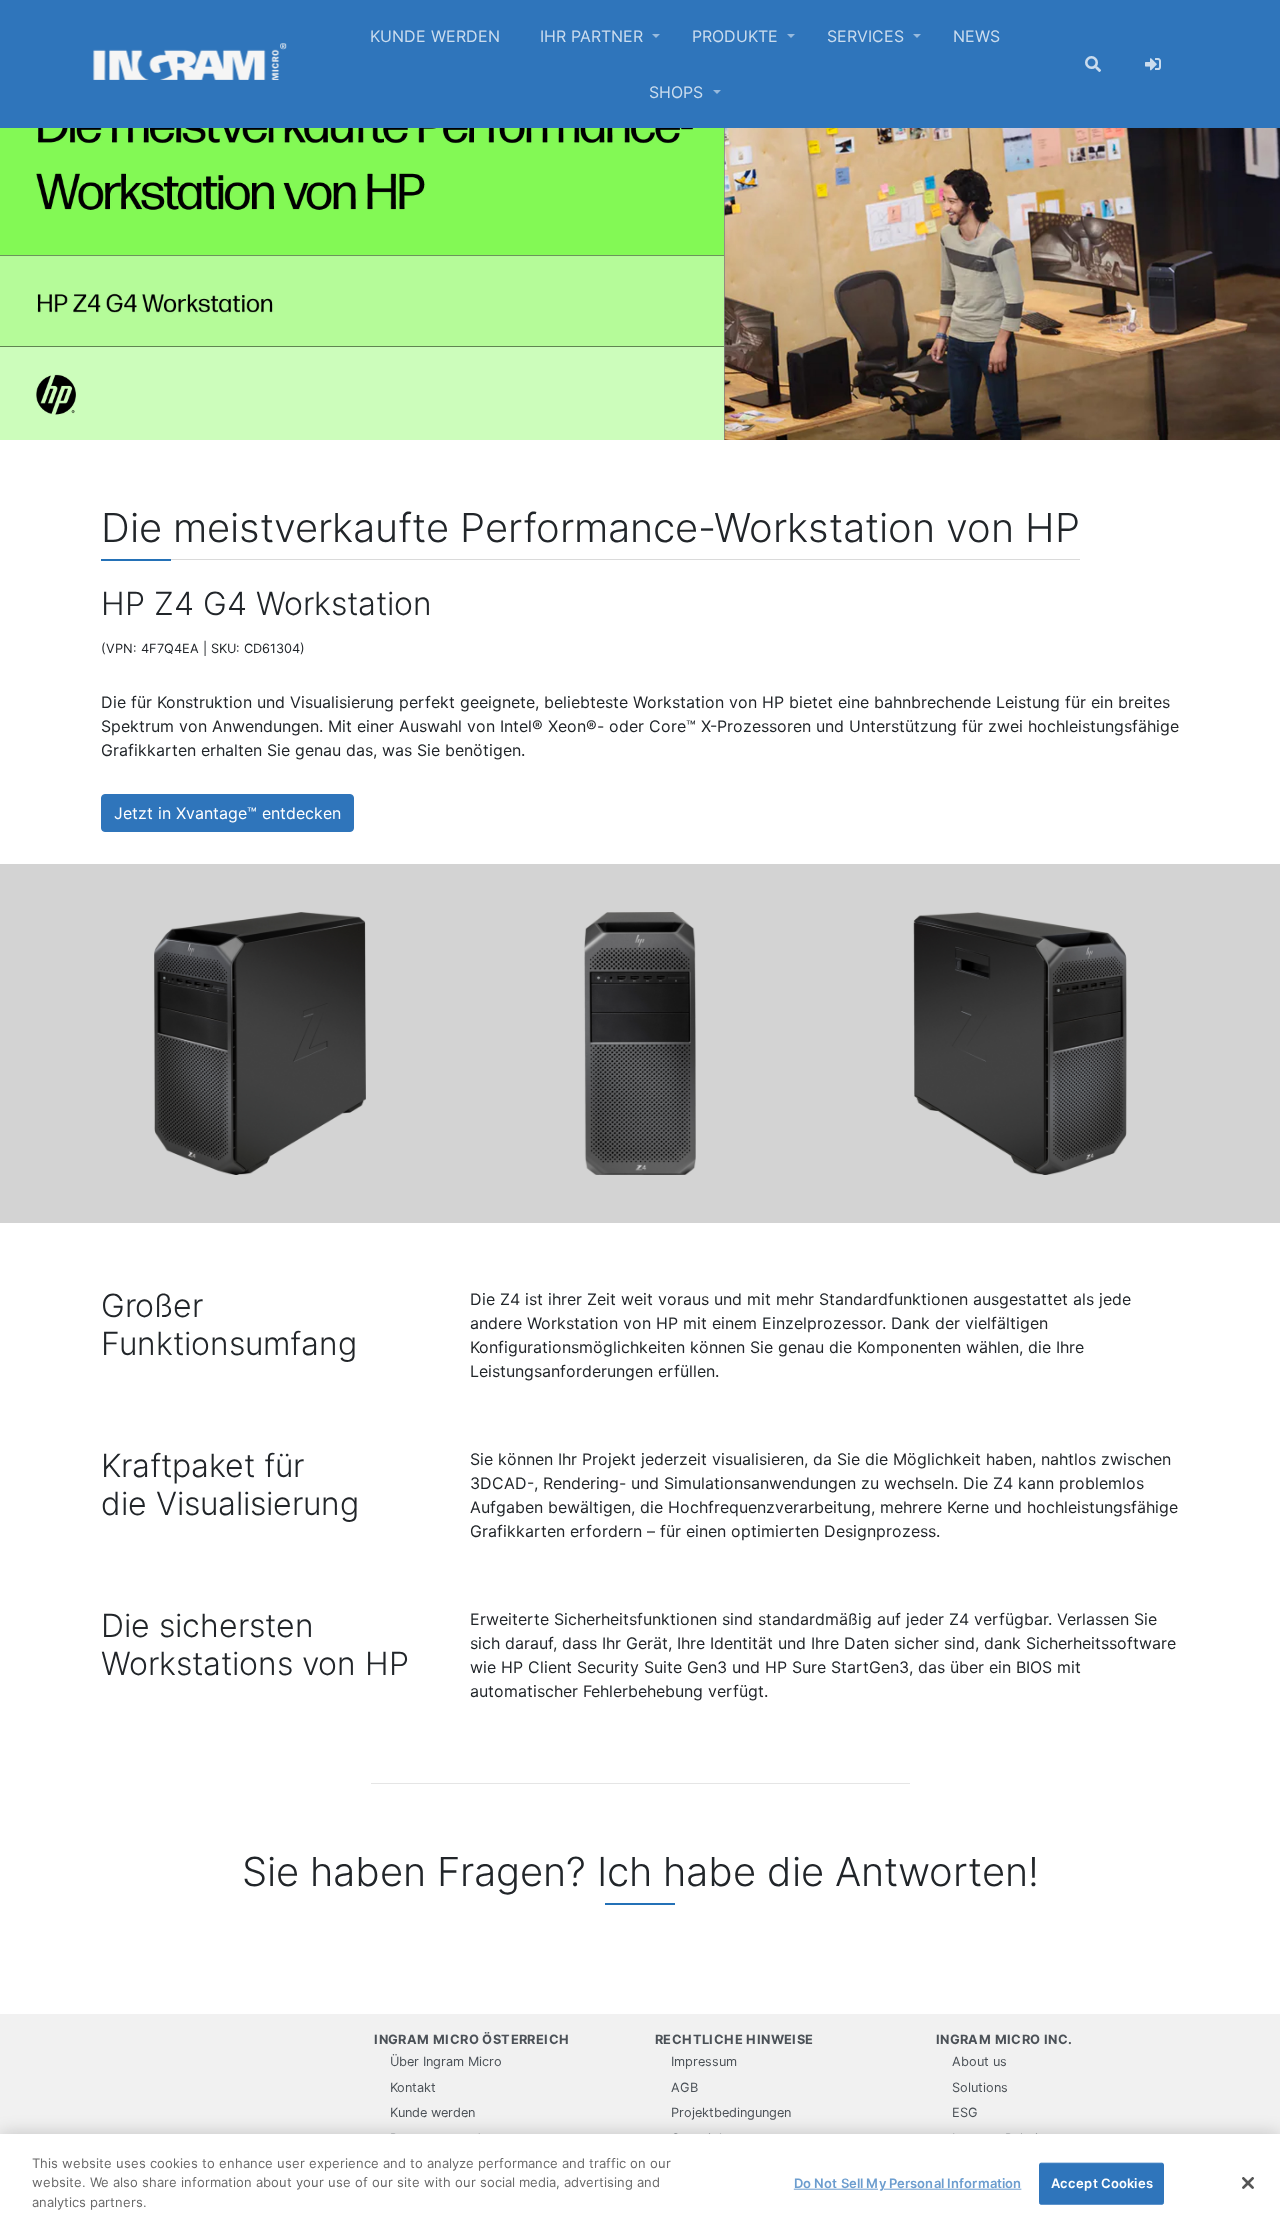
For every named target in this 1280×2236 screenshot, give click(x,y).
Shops (678, 92)
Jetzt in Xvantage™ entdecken (227, 813)
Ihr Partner (594, 36)
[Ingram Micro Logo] (190, 64)
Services (868, 36)
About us (979, 2061)
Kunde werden (435, 36)
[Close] (1248, 2183)
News (976, 36)
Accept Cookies (1102, 2183)
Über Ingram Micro (446, 2061)
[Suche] (1093, 64)
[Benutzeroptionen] (1153, 64)
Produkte (737, 36)
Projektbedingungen (731, 2112)
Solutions (980, 2087)
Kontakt (413, 2087)
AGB (684, 2087)
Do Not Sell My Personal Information (908, 2183)
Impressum (704, 2061)
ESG (965, 2112)
